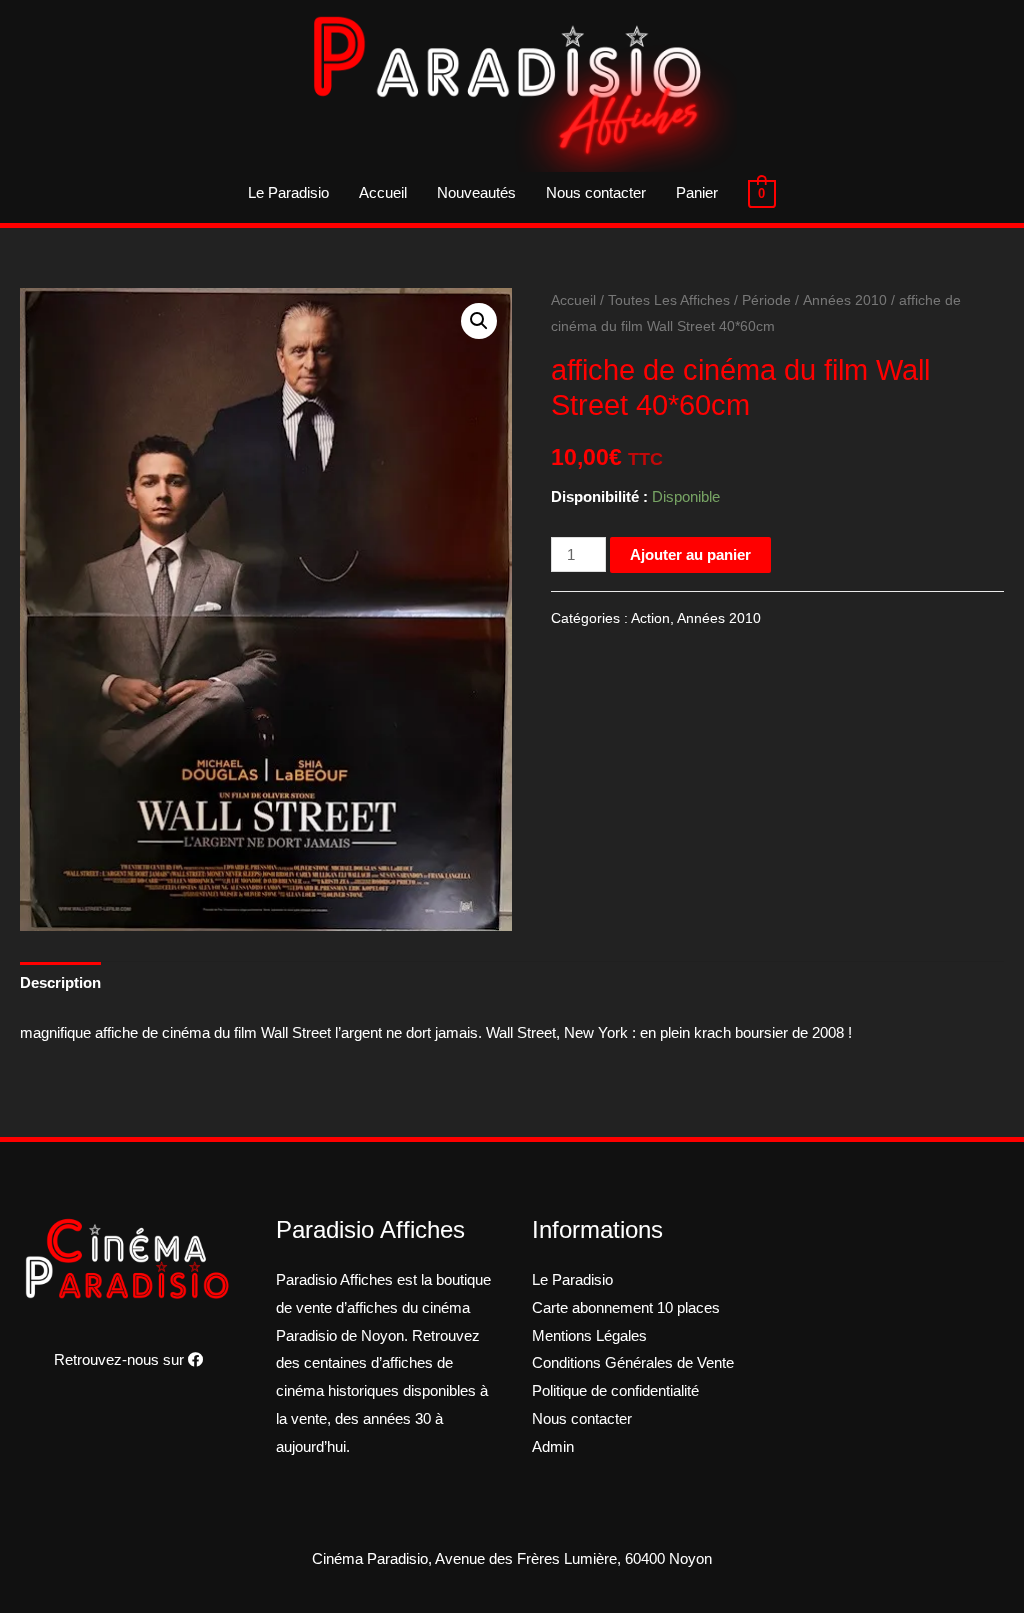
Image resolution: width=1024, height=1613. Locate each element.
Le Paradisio (288, 192)
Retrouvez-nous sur (121, 1359)
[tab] (60, 983)
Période (766, 300)
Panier (697, 192)
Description (60, 982)
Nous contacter (596, 192)
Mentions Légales (589, 1335)
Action (650, 618)
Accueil (383, 192)
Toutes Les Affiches (669, 300)
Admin (553, 1446)
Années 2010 (845, 300)
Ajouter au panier (690, 554)
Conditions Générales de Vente (633, 1362)
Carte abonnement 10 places (626, 1307)
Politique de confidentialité (615, 1390)
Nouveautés (476, 192)
